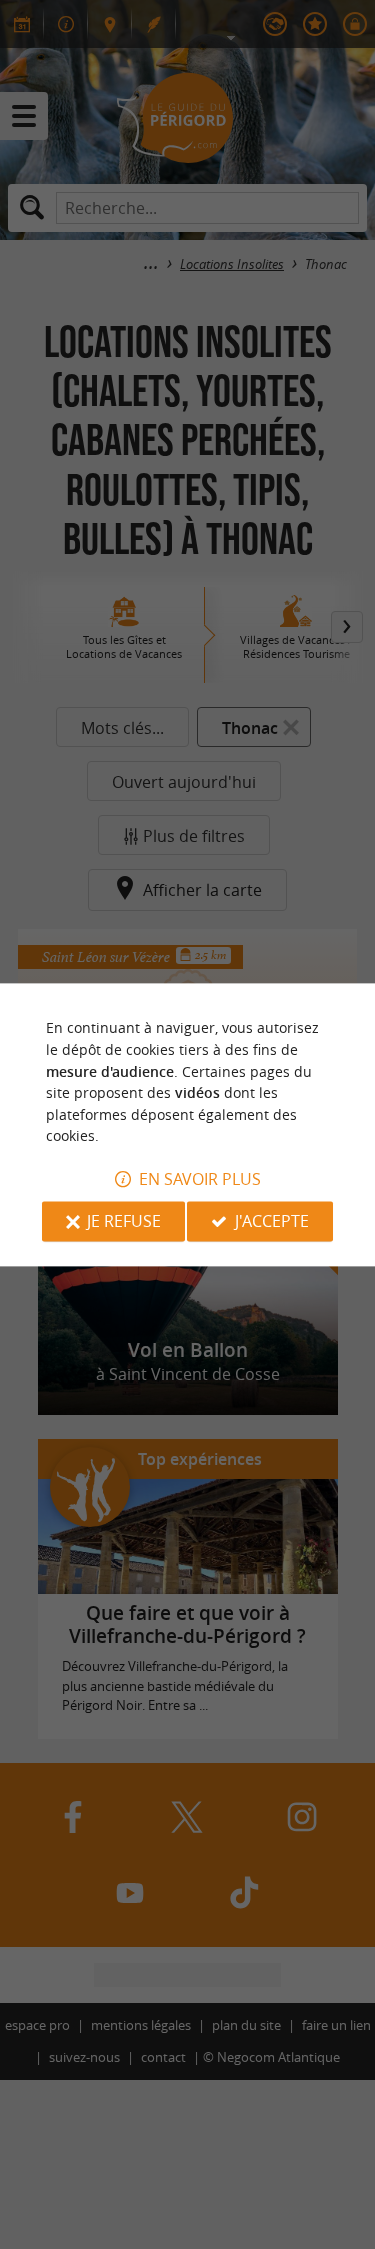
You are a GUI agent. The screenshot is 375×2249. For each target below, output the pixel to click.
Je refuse (124, 1221)
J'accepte (272, 1221)
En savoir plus (200, 1179)
